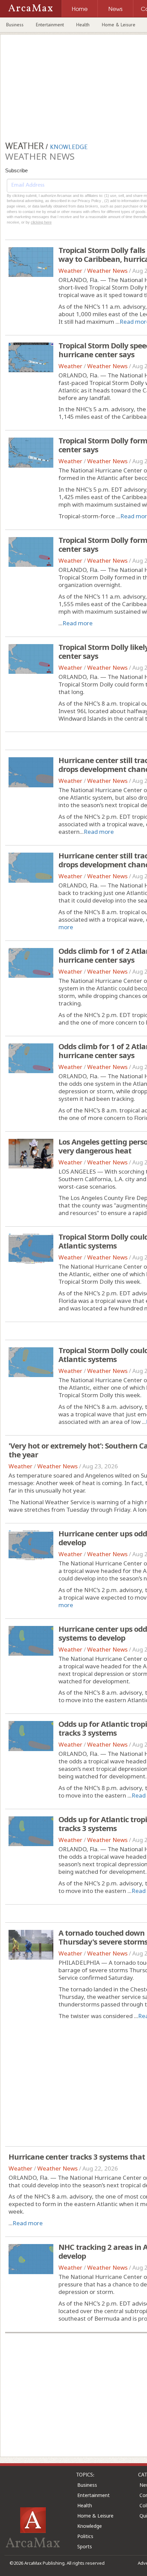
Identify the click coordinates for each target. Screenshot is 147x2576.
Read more (78, 623)
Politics (85, 2536)
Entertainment (50, 25)
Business (15, 25)
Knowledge (90, 2526)
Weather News (107, 271)
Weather (70, 271)
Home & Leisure (119, 25)
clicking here (41, 222)
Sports (85, 2546)
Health (83, 25)
